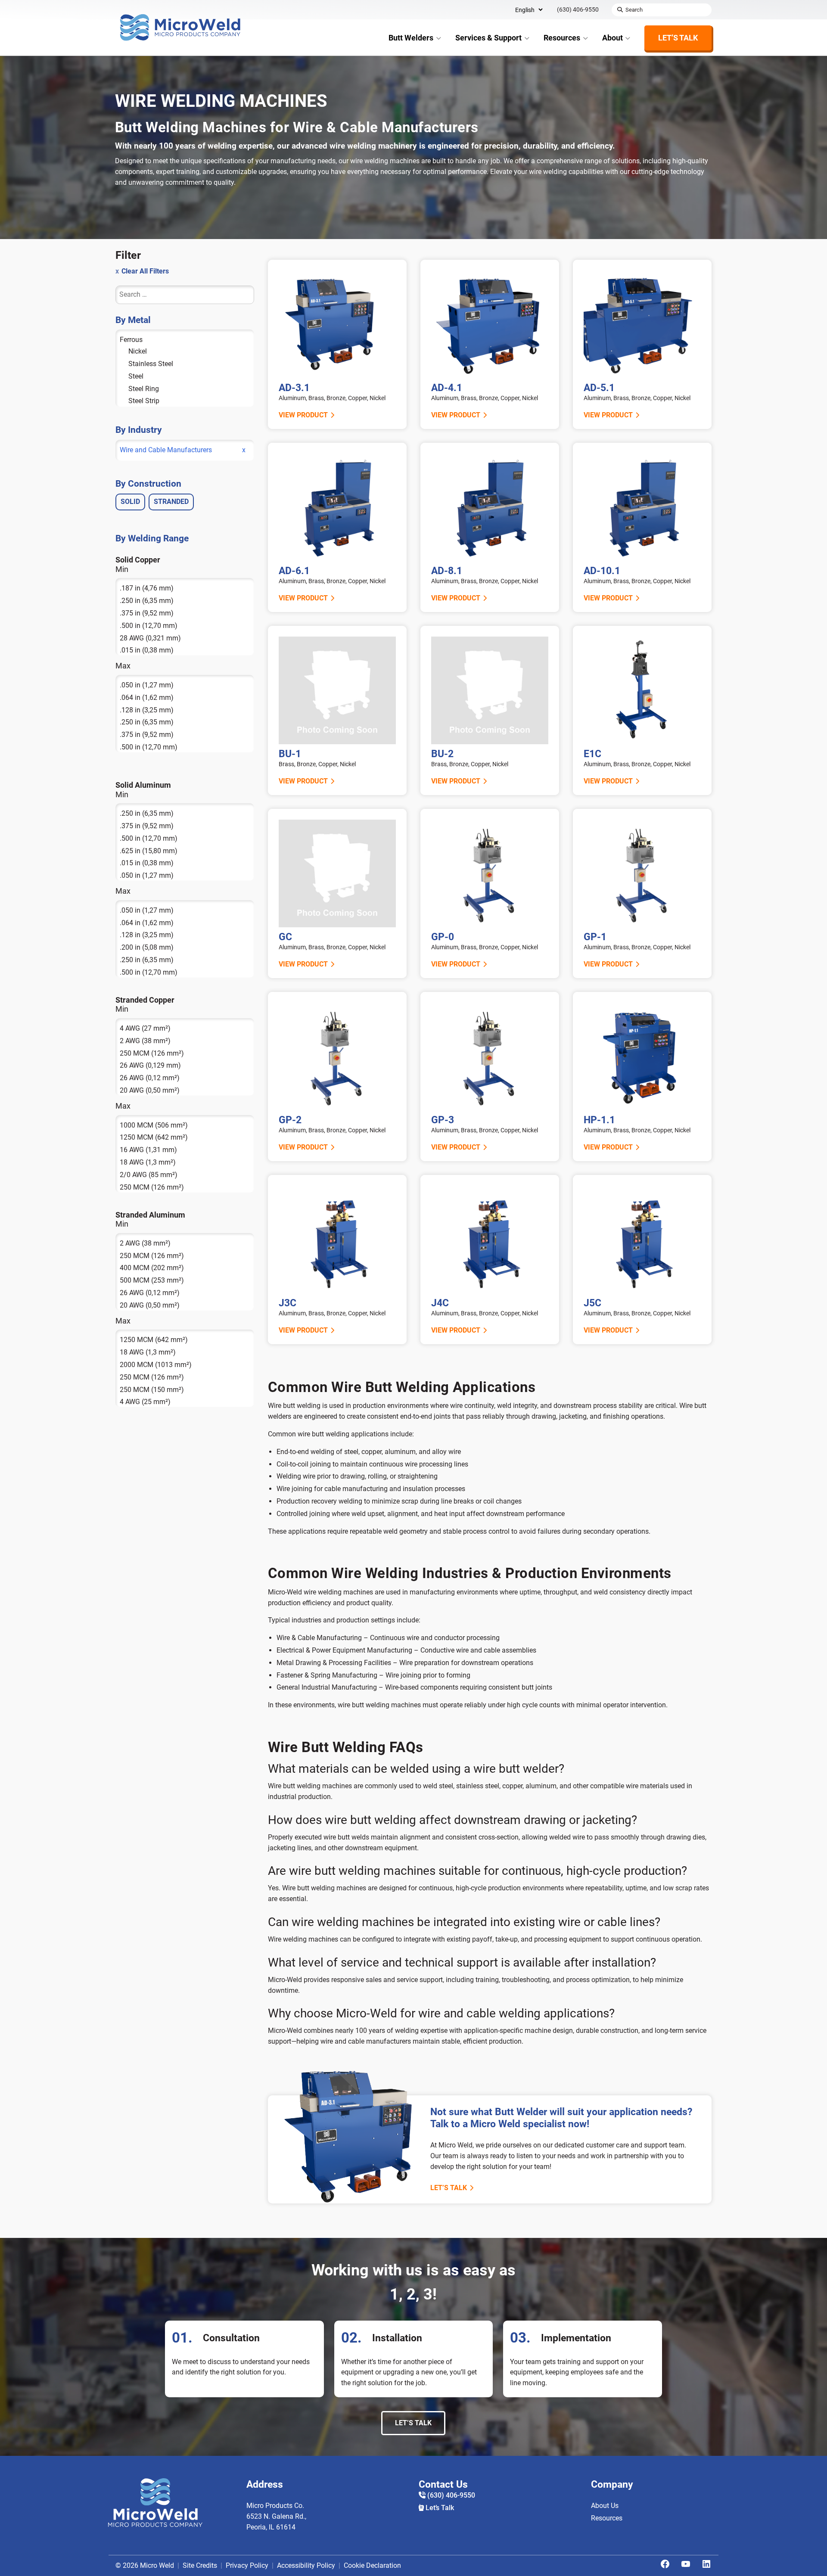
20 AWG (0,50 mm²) (150, 1090)
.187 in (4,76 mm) (147, 588)
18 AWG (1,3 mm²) (148, 1162)
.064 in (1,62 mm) (147, 698)
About (612, 38)
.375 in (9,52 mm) (147, 613)
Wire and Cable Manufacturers (166, 450)
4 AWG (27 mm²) (145, 1028)
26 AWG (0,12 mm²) (150, 1078)
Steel (136, 376)
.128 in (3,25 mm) (147, 710)
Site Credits (200, 2565)
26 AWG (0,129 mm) (150, 1065)
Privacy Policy (247, 2565)
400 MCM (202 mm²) (152, 1268)
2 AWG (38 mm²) (145, 1041)
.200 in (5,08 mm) (147, 947)
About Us (605, 2506)
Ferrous (131, 340)
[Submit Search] (620, 10)
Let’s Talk (678, 38)
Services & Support (488, 38)
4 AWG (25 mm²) (145, 1402)
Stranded (171, 502)
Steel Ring (144, 389)
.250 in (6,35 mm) (147, 601)
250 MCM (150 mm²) (152, 1390)
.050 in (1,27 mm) (147, 685)
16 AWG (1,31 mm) (148, 1150)
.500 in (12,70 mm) (149, 626)
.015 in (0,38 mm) (147, 650)
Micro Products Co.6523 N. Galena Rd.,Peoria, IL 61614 (276, 2516)
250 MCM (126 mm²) (152, 1053)
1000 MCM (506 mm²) (154, 1125)
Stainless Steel (151, 364)
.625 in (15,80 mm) (149, 851)
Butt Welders (411, 38)
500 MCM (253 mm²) (152, 1280)
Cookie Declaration (372, 2565)
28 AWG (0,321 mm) (150, 638)
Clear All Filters (145, 271)
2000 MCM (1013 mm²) (156, 1365)
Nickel (138, 351)
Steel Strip (144, 401)
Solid (130, 502)
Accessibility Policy (306, 2565)
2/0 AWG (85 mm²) (149, 1175)
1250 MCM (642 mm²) (154, 1137)
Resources (562, 38)
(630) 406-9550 (578, 9)
